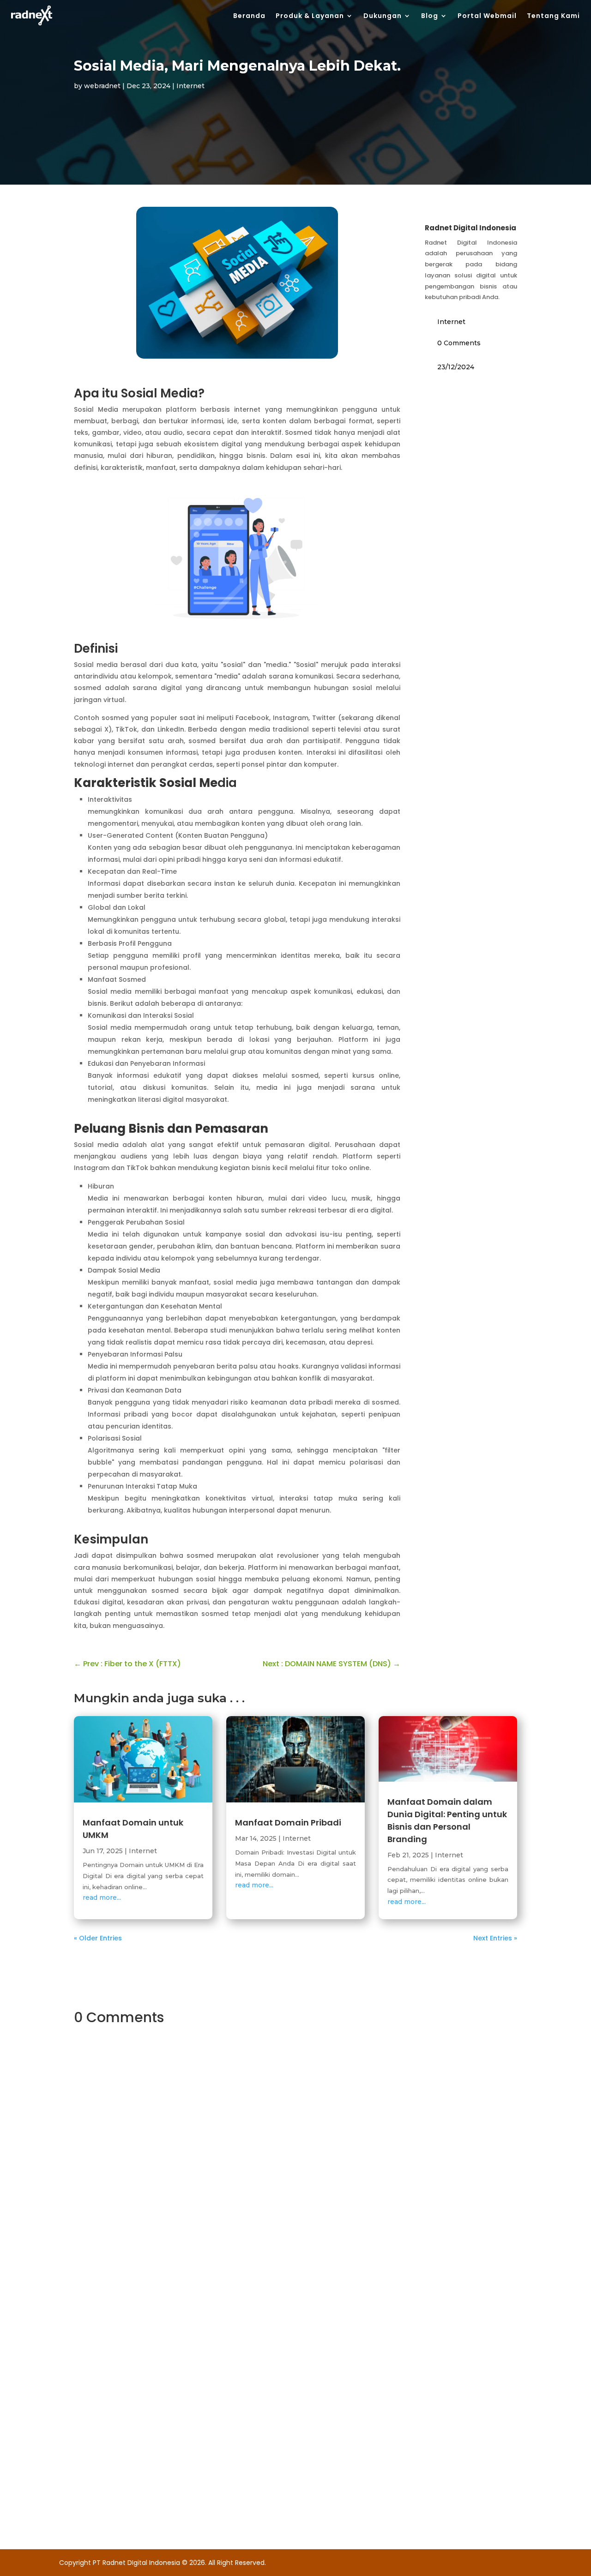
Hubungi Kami (296, 2293)
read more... (102, 1897)
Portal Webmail (487, 16)
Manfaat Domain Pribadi (288, 1822)
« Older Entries (98, 1938)
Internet (190, 86)
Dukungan (383, 16)
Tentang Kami (553, 16)
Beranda (249, 16)
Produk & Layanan (310, 16)
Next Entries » (495, 1938)
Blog (430, 16)
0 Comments (459, 343)
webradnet (102, 86)
